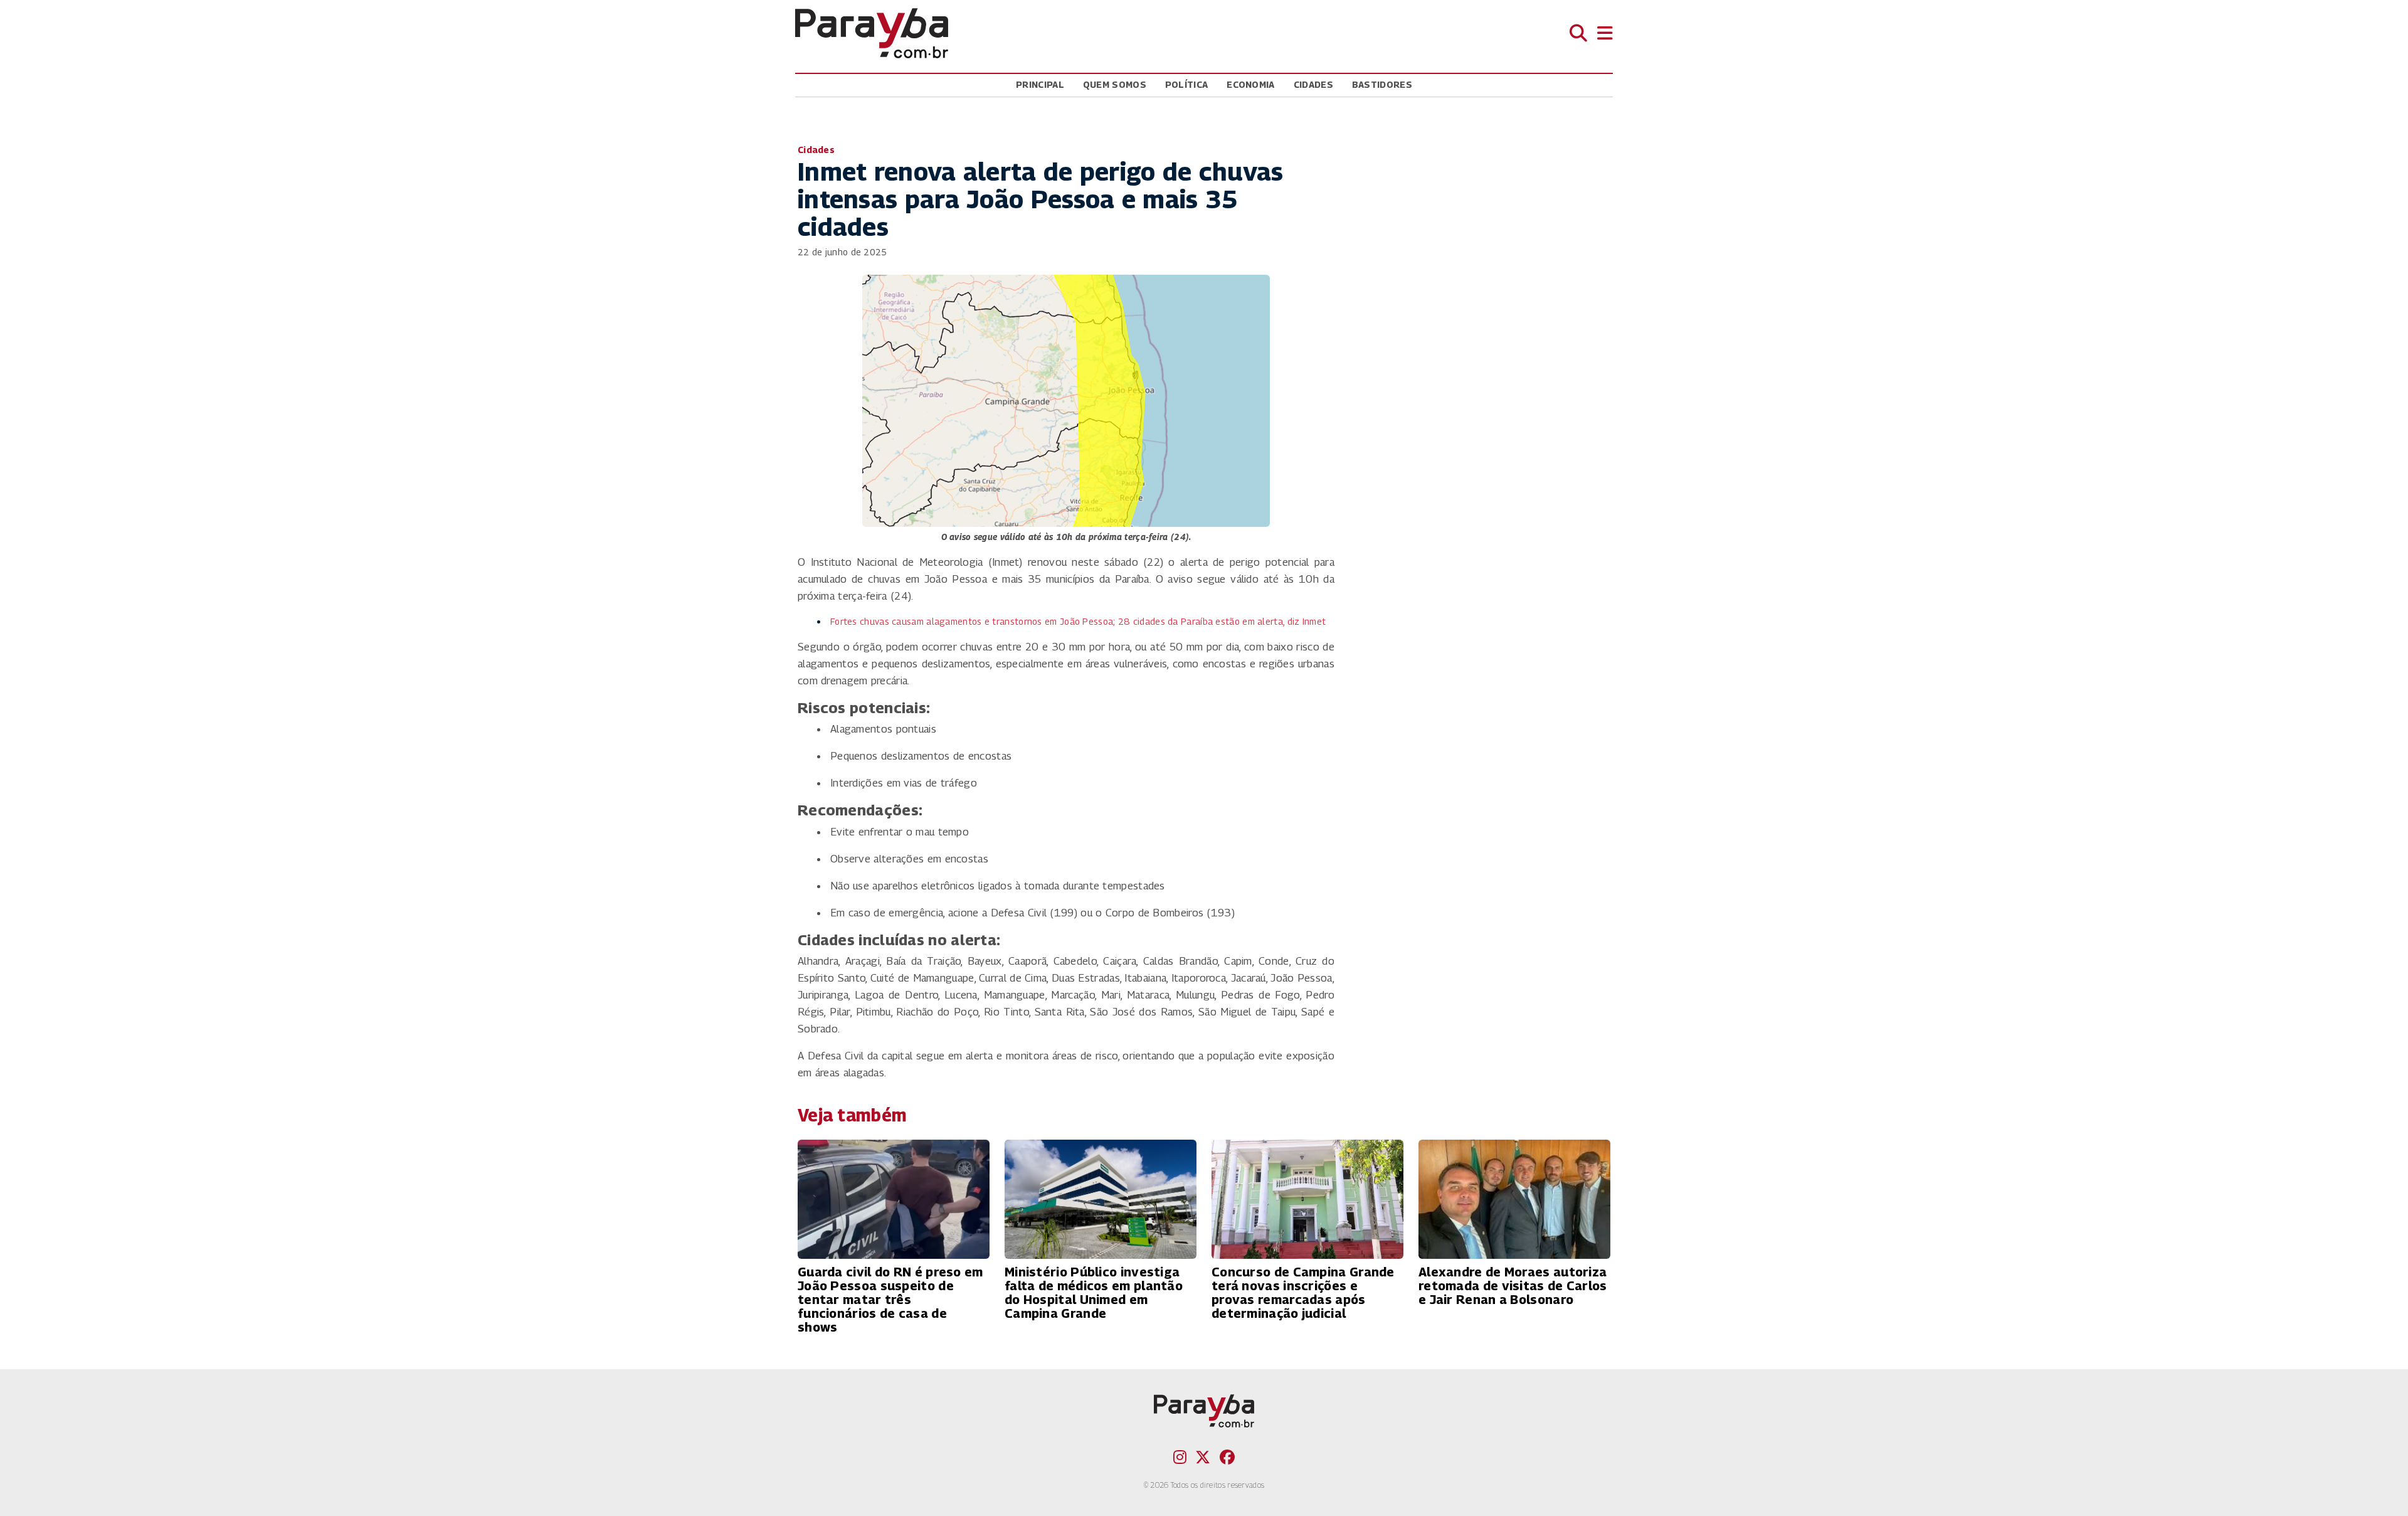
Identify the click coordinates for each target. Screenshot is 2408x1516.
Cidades (1313, 84)
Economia (1250, 84)
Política (1186, 84)
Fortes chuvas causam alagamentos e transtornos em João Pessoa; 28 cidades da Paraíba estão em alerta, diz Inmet (1078, 621)
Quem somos (1115, 84)
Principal (1040, 84)
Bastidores (1382, 84)
